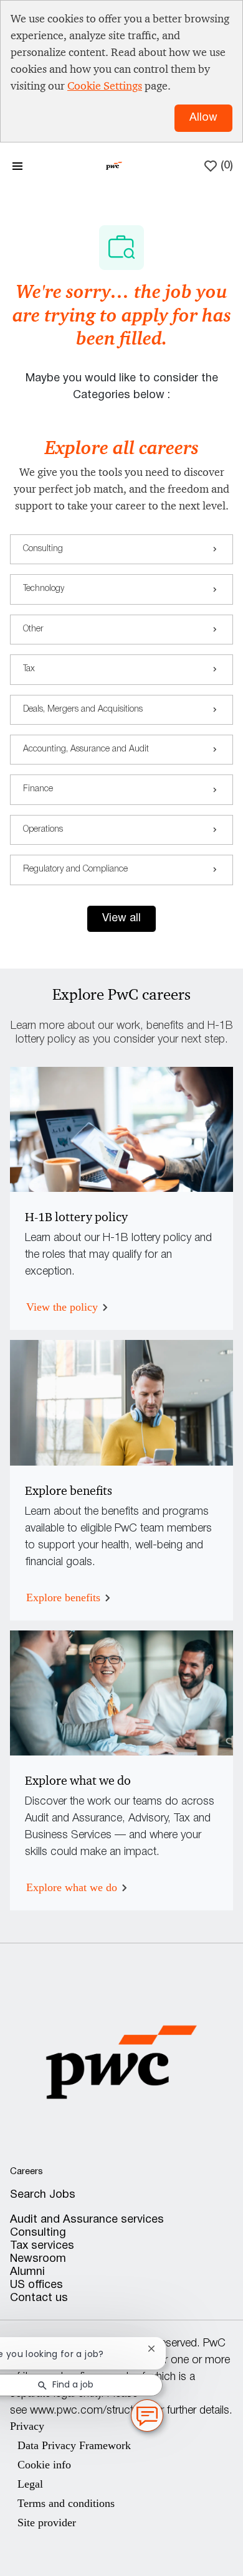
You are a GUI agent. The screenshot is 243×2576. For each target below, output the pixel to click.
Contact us (39, 2298)
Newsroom (38, 2259)
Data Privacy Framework (74, 2445)
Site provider (47, 2523)
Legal (30, 2484)
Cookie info (44, 2465)
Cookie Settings (105, 86)
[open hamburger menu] (17, 166)
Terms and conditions (66, 2503)
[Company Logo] (114, 165)
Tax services (42, 2246)
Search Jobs (43, 2195)
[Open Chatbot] (147, 2416)
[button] (121, 919)
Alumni (27, 2272)
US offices (36, 2285)
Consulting (38, 2233)
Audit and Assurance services (87, 2220)
